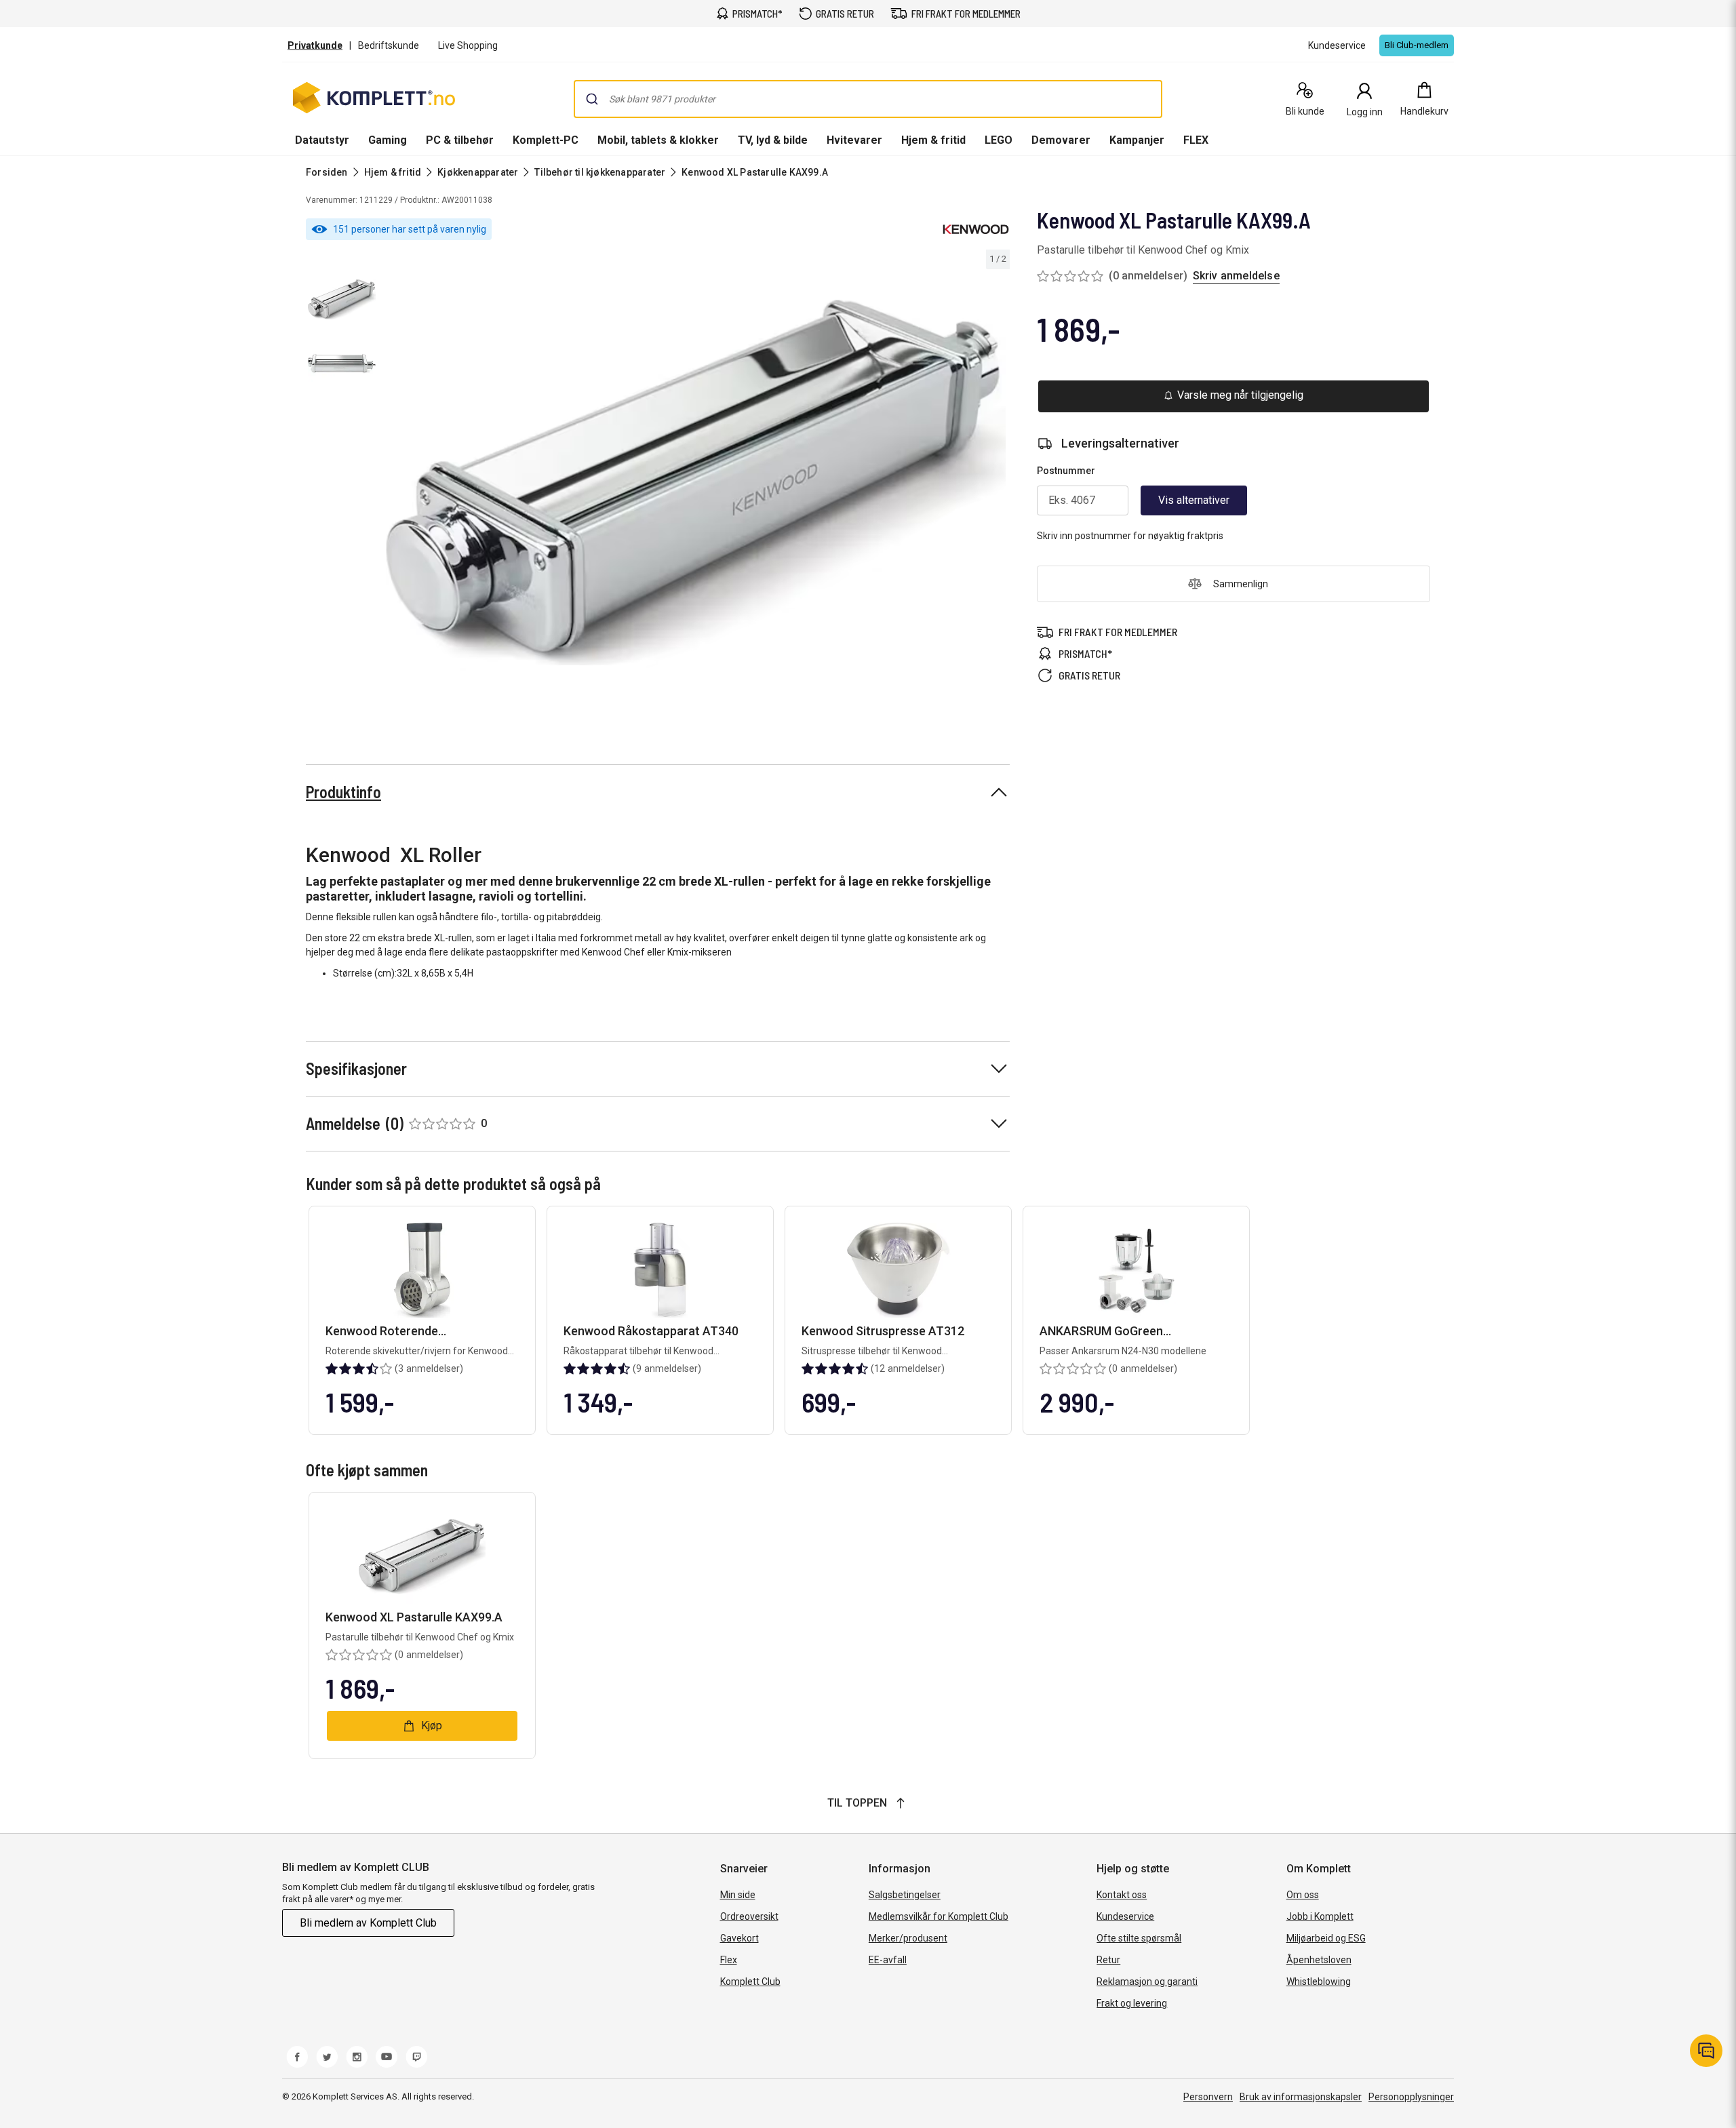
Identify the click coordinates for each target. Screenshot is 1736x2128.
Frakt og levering (1132, 2003)
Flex (729, 1960)
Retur (1108, 1960)
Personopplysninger (1411, 2097)
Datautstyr (322, 140)
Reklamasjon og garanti (1147, 1982)
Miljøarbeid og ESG (1326, 1938)
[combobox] (868, 99)
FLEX (1196, 140)
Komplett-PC (546, 140)
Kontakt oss (1122, 1895)
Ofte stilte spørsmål (1139, 1938)
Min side (738, 1895)
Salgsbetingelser (905, 1895)
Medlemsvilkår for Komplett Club (939, 1916)
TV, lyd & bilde (773, 140)
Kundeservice (1125, 1916)
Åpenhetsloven (1319, 1960)
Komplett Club (750, 1982)
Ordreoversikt (749, 1916)
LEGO (999, 140)
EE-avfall (888, 1960)
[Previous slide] (393, 485)
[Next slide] (998, 485)
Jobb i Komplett (1320, 1916)
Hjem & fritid (933, 140)
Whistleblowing (1319, 1982)
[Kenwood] (976, 229)
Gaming (388, 140)
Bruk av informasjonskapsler (1301, 2097)
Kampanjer (1137, 140)
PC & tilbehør (460, 140)
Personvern (1208, 2097)
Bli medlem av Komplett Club (368, 1923)
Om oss (1303, 1895)
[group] (696, 483)
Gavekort (739, 1938)
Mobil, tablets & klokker (658, 140)
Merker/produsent (908, 1938)
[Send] (592, 99)
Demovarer (1061, 140)
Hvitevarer (854, 140)
